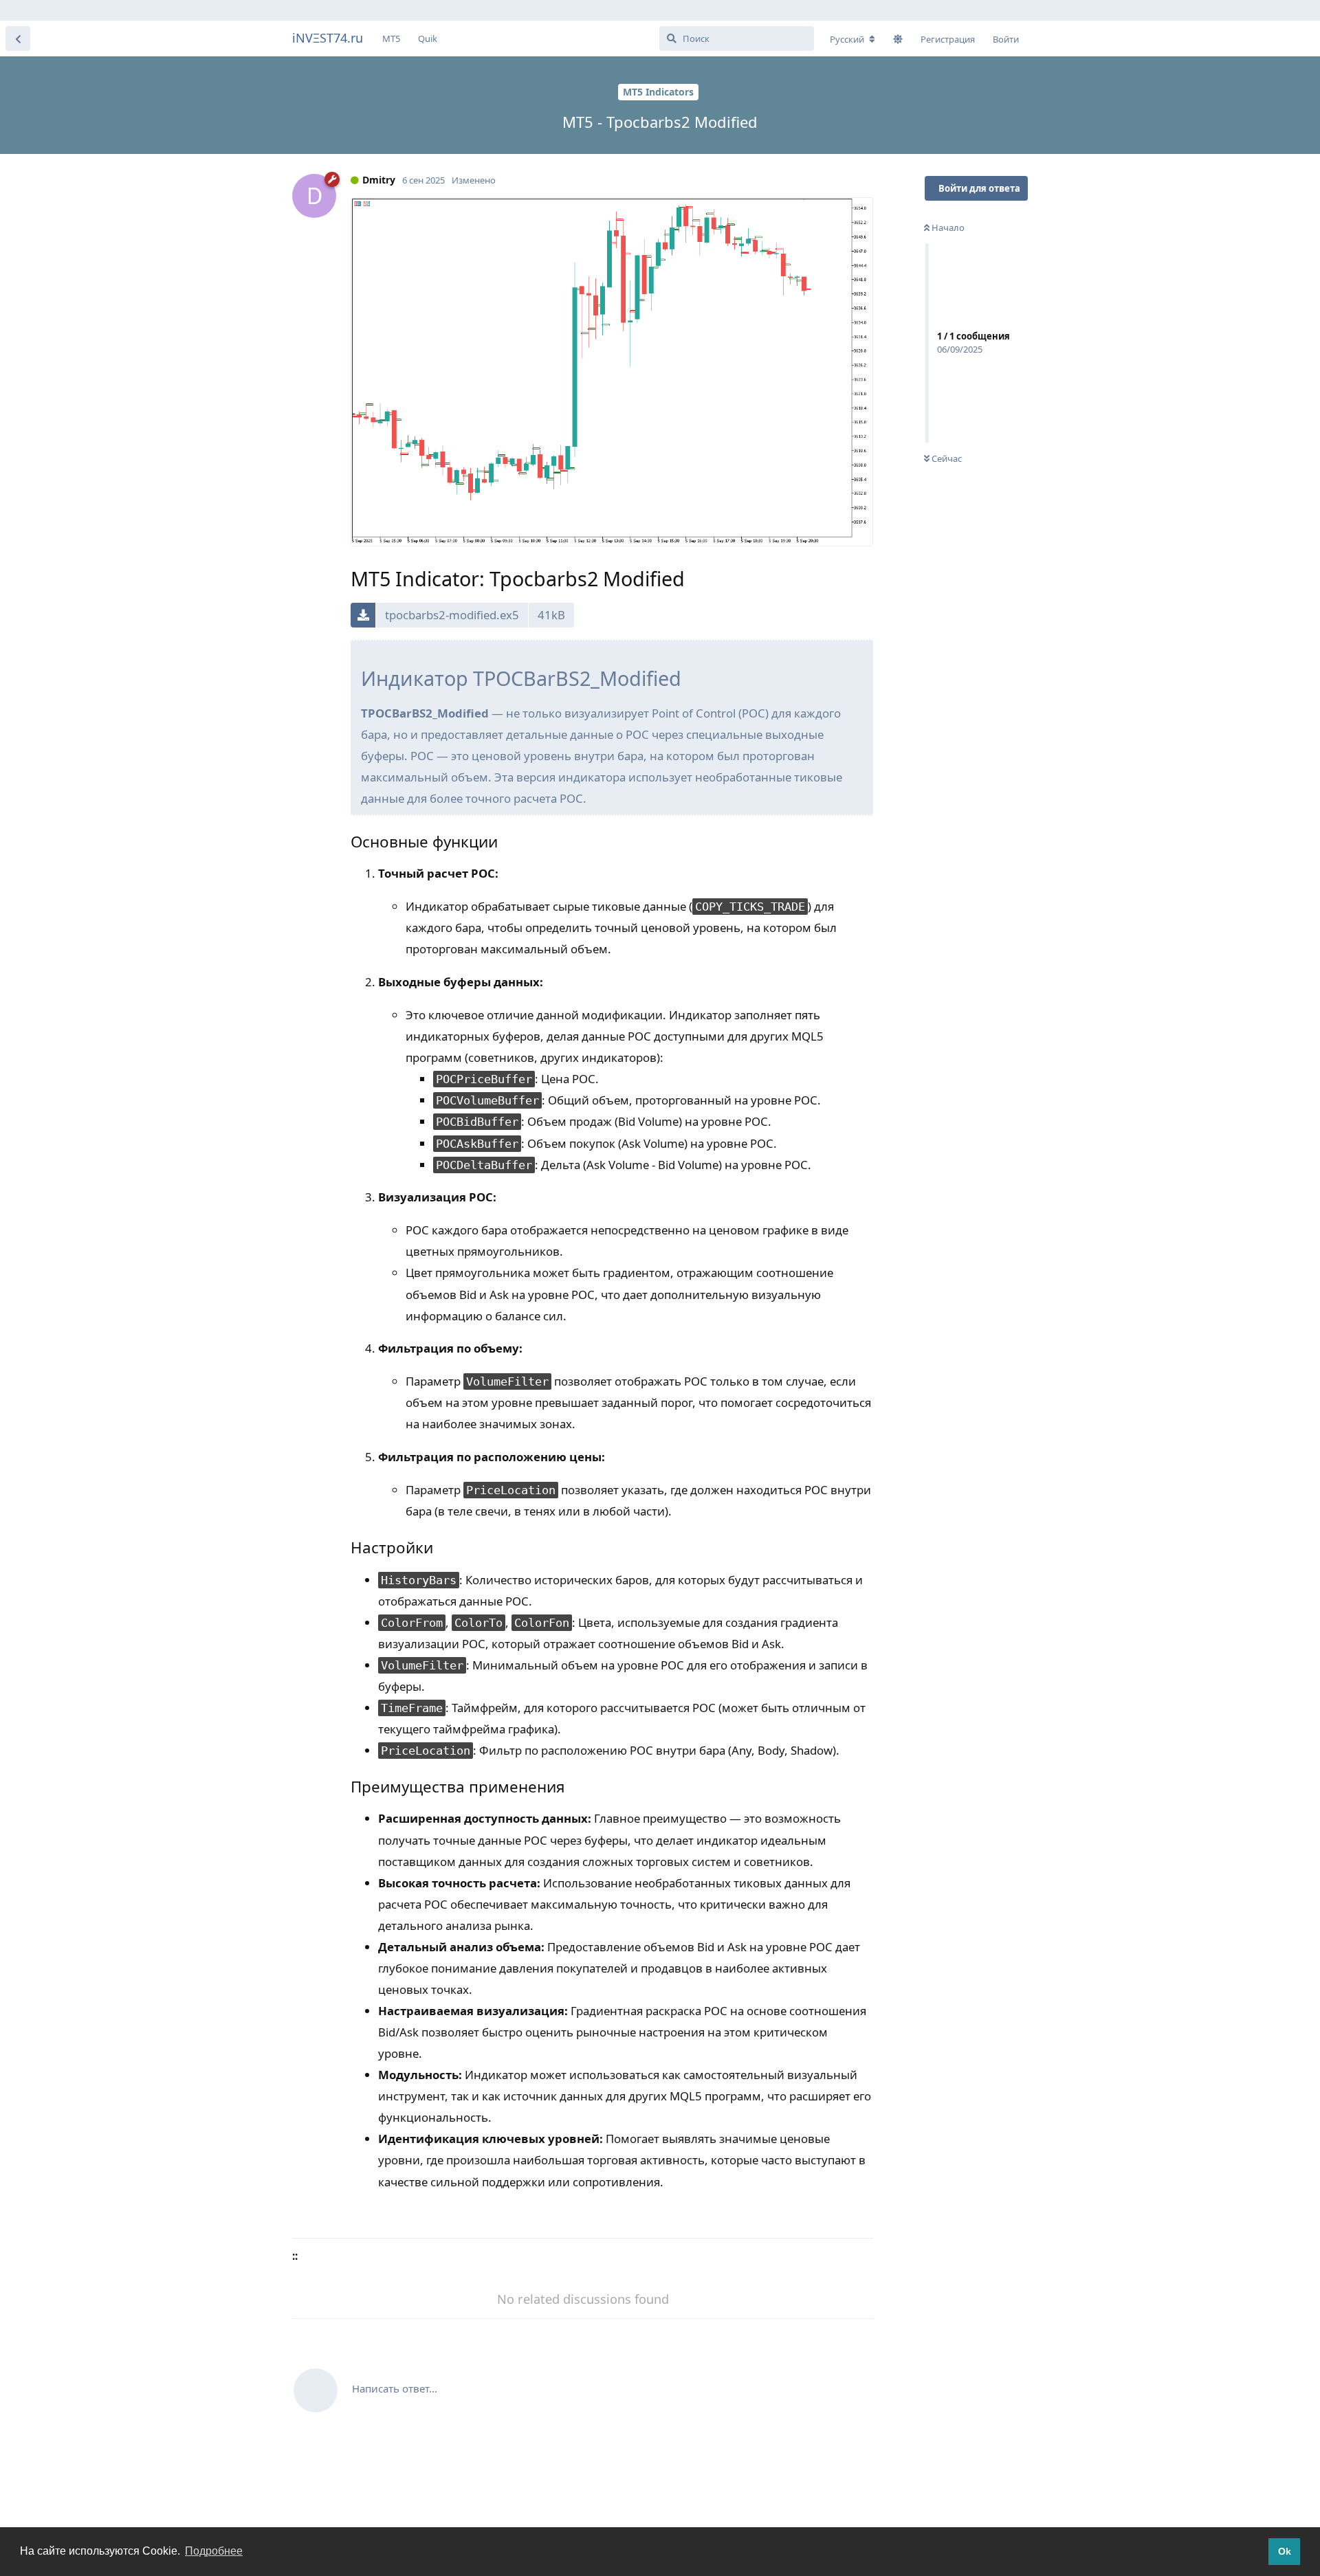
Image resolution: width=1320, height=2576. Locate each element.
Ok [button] (1285, 2551)
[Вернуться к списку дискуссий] (18, 38)
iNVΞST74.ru (328, 38)
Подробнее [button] (214, 2551)
